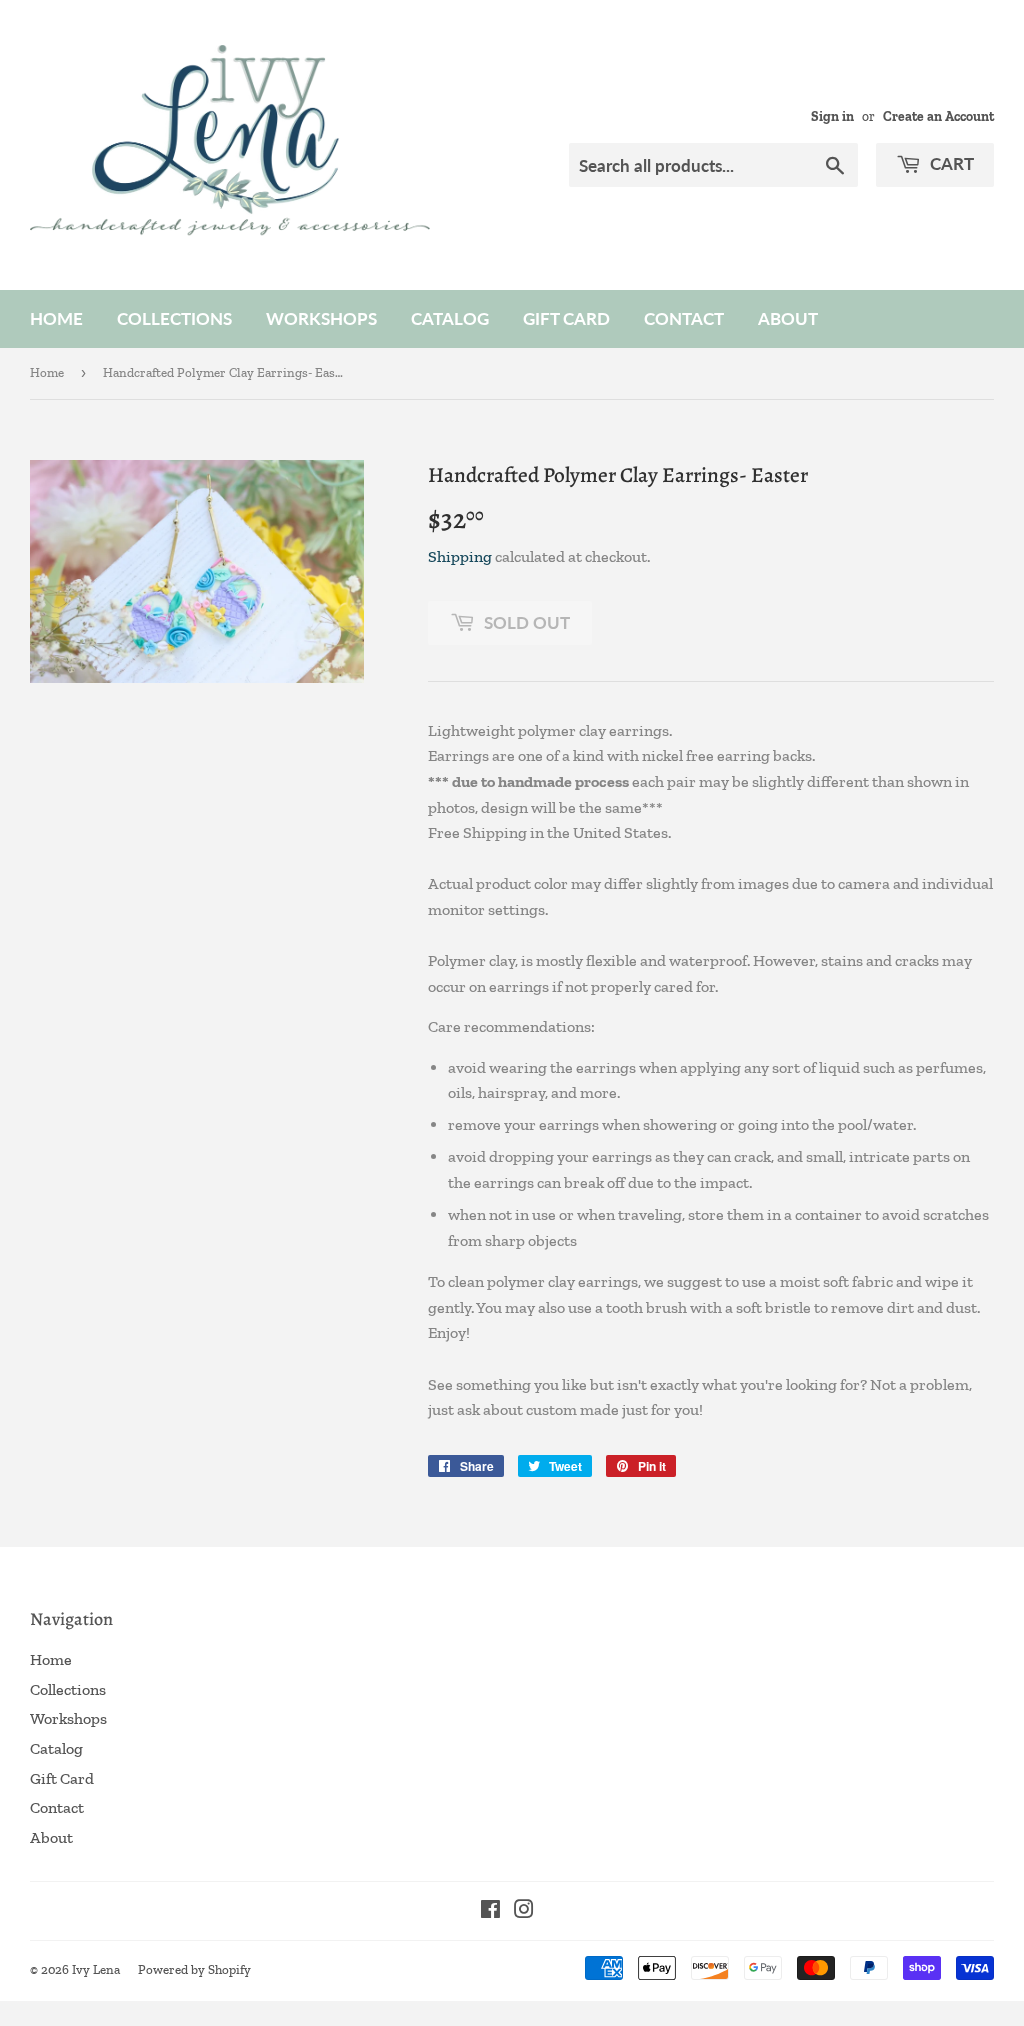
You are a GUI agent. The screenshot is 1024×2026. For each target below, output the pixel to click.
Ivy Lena (96, 1969)
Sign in (832, 116)
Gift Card (566, 318)
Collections (174, 318)
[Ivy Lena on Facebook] (490, 1911)
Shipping (460, 556)
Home (56, 318)
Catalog (450, 318)
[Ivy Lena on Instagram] (524, 1911)
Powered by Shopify (194, 1969)
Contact (684, 318)
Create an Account (938, 116)
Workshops (321, 318)
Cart (950, 163)
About (788, 318)
